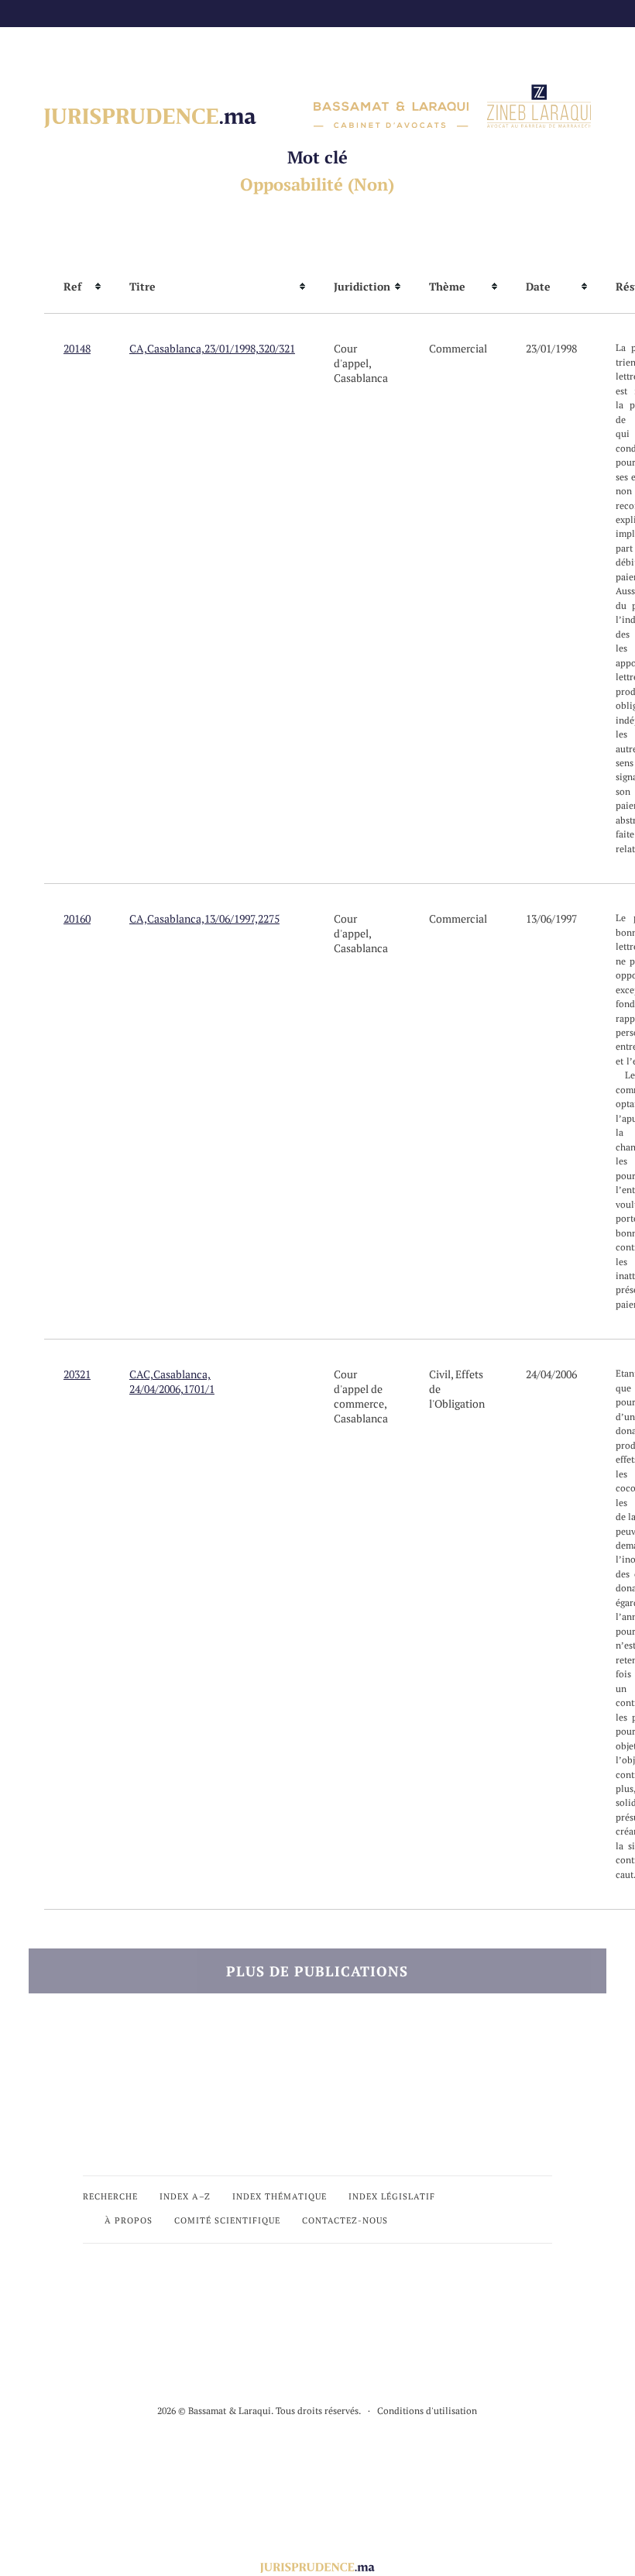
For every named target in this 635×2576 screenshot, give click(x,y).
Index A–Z (185, 2196)
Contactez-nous (345, 2220)
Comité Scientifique (227, 2220)
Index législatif (392, 2196)
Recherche (110, 2196)
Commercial (458, 348)
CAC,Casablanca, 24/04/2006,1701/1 (172, 1381)
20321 (77, 1374)
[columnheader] (77, 287)
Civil (440, 1374)
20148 (77, 348)
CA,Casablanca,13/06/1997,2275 (204, 918)
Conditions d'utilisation (427, 2411)
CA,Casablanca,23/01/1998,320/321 (212, 348)
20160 (77, 918)
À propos (129, 2220)
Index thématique (280, 2196)
